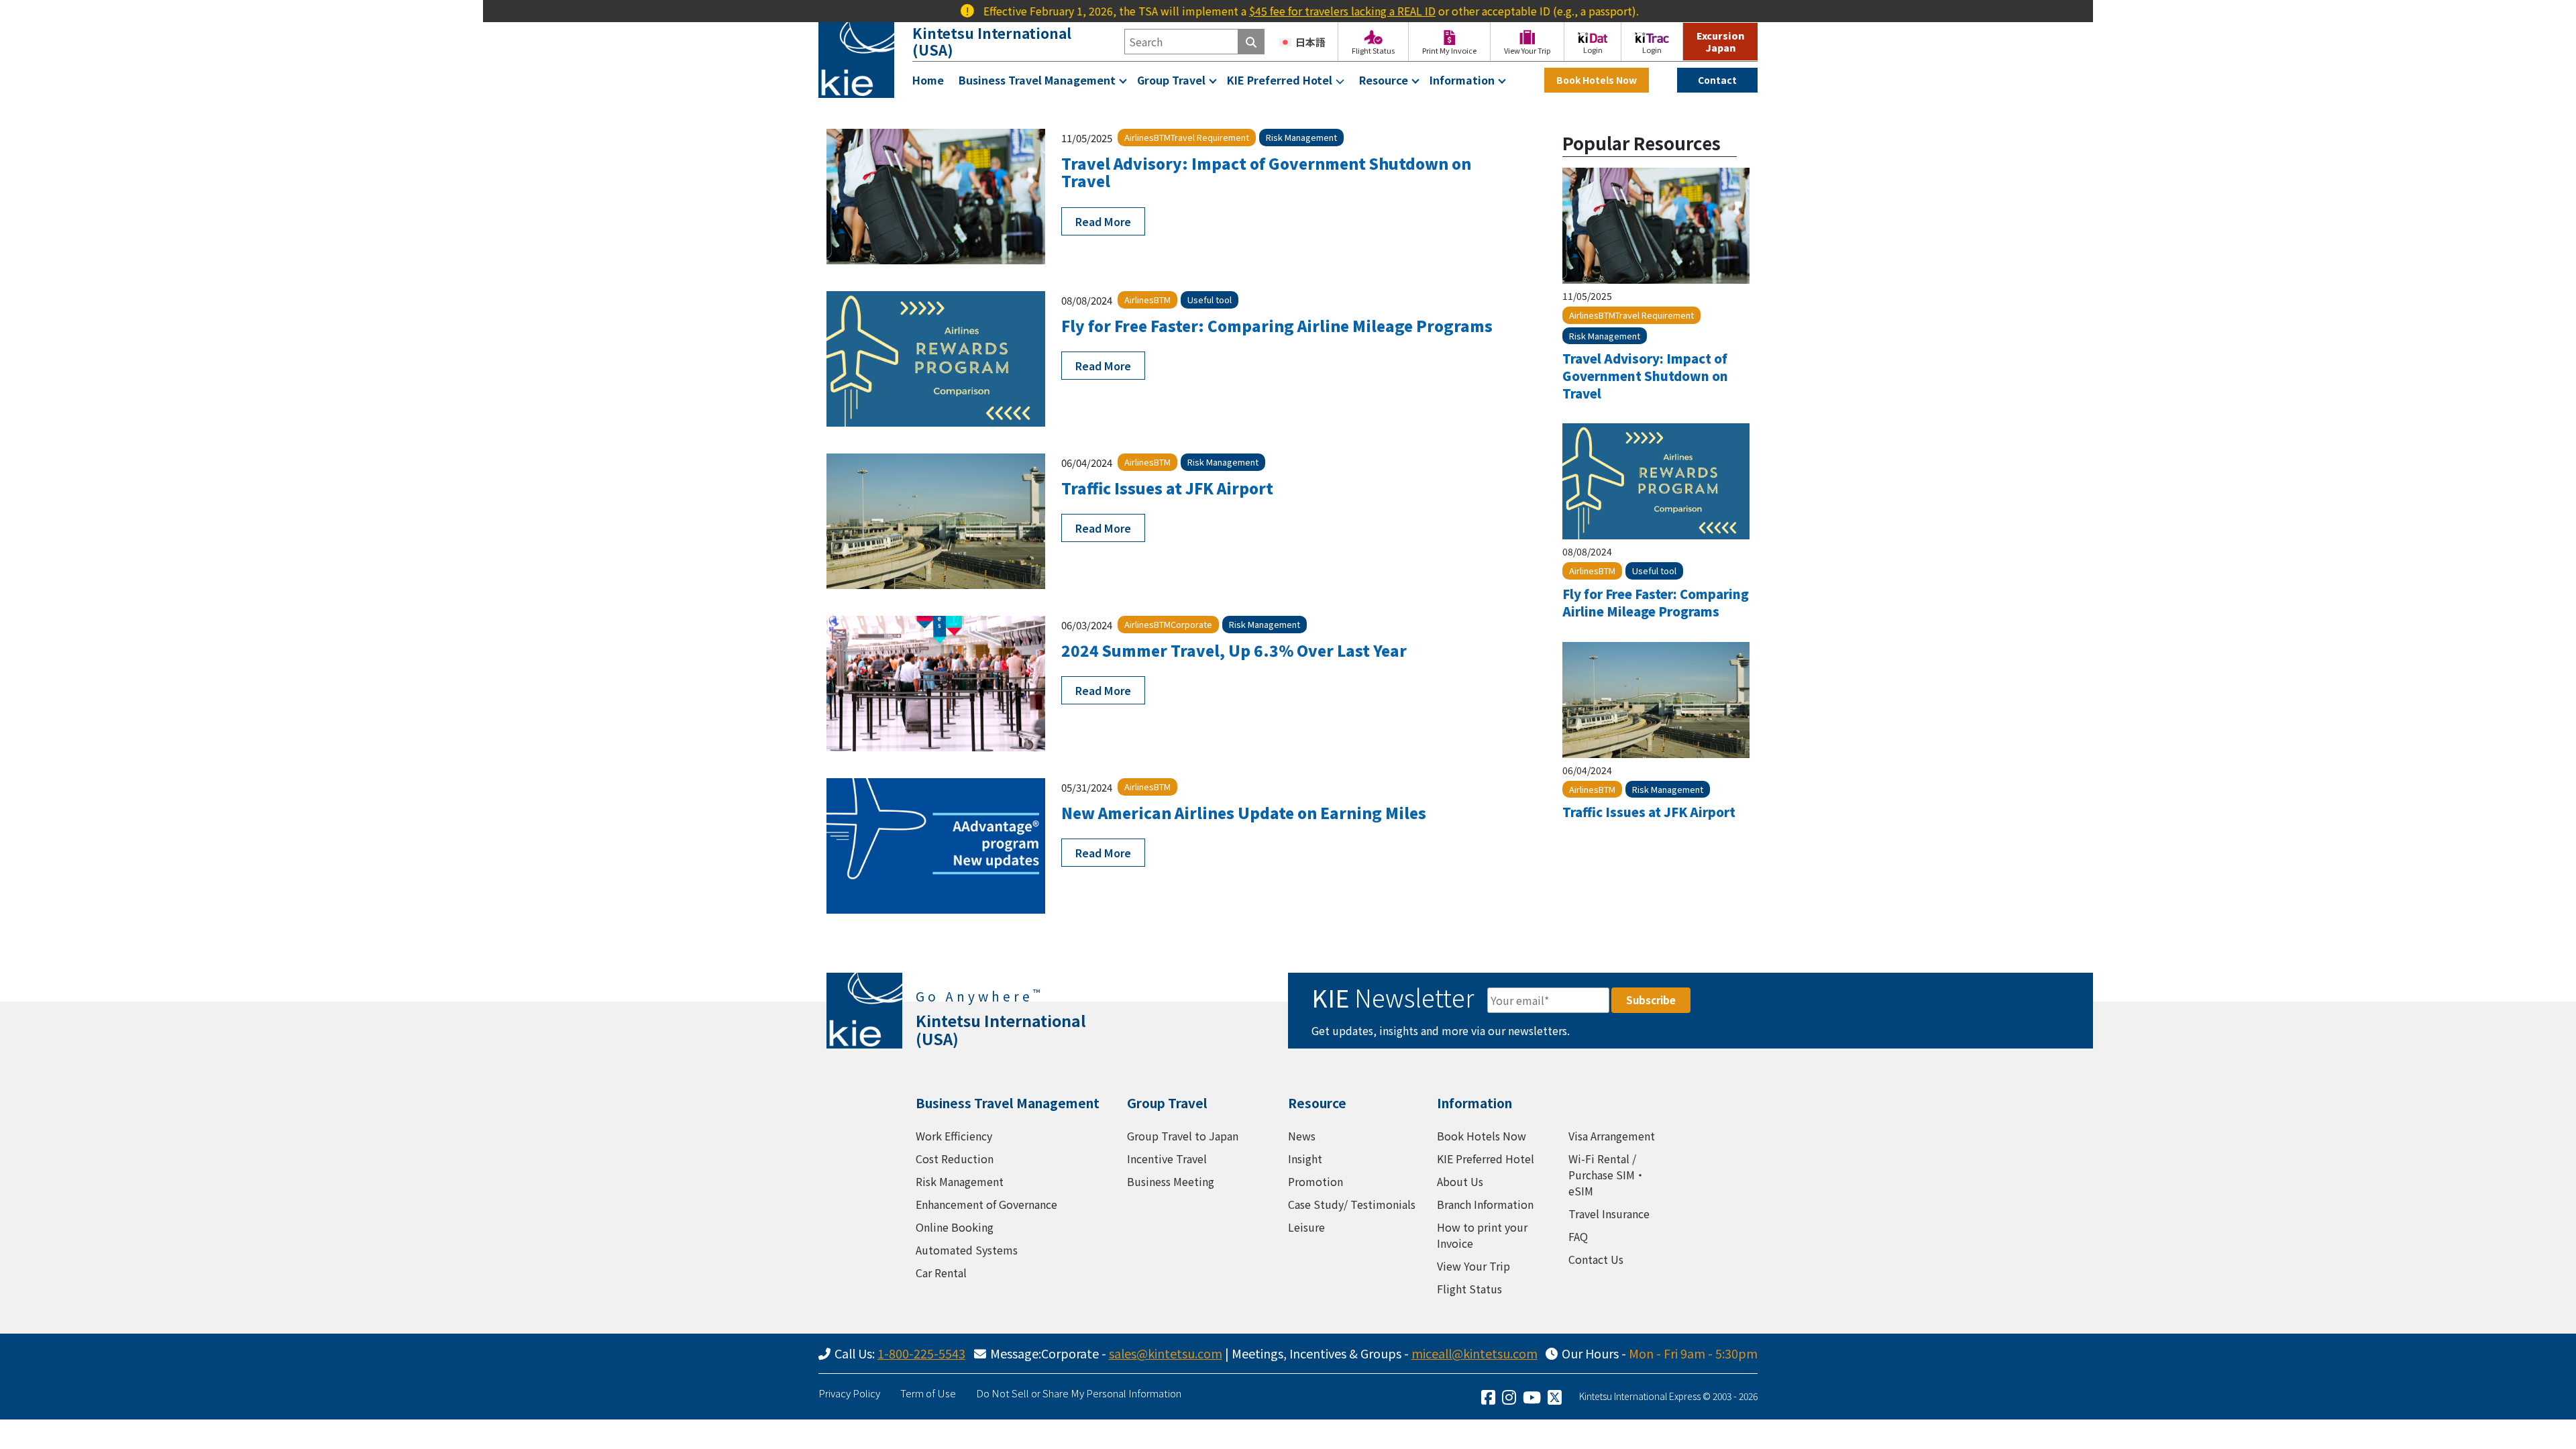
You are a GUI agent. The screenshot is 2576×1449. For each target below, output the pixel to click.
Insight (1305, 1159)
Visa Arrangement (1612, 1136)
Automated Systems (967, 1250)
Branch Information (1485, 1204)
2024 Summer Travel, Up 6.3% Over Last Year (1234, 650)
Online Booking (955, 1227)
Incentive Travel (1167, 1159)
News (1302, 1136)
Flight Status (1469, 1289)
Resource (1384, 80)
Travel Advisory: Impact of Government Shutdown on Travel (1266, 172)
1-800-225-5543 (921, 1353)
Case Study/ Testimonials (1352, 1204)
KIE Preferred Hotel (1280, 80)
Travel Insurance (1609, 1214)
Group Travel (1171, 80)
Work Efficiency (954, 1136)
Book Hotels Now (1597, 80)
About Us (1460, 1181)
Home (928, 80)
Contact (1717, 80)
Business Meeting (1171, 1181)
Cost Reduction (955, 1159)
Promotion (1316, 1181)
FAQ (1578, 1236)
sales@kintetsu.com (1166, 1353)
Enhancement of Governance (986, 1204)
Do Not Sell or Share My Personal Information (1079, 1393)
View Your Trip (1473, 1266)
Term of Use (928, 1393)
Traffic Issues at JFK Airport (1167, 488)
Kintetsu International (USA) (992, 41)
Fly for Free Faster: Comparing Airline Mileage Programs (1277, 325)
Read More (1103, 221)
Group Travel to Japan (1183, 1136)
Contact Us (1596, 1259)
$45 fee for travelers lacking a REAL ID (1284, 11)
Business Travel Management (1037, 80)
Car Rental (941, 1273)
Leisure (1306, 1227)
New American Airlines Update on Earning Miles (1244, 812)
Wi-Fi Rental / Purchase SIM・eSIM (1607, 1175)
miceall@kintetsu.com (1474, 1353)
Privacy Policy (849, 1393)
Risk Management (960, 1181)
